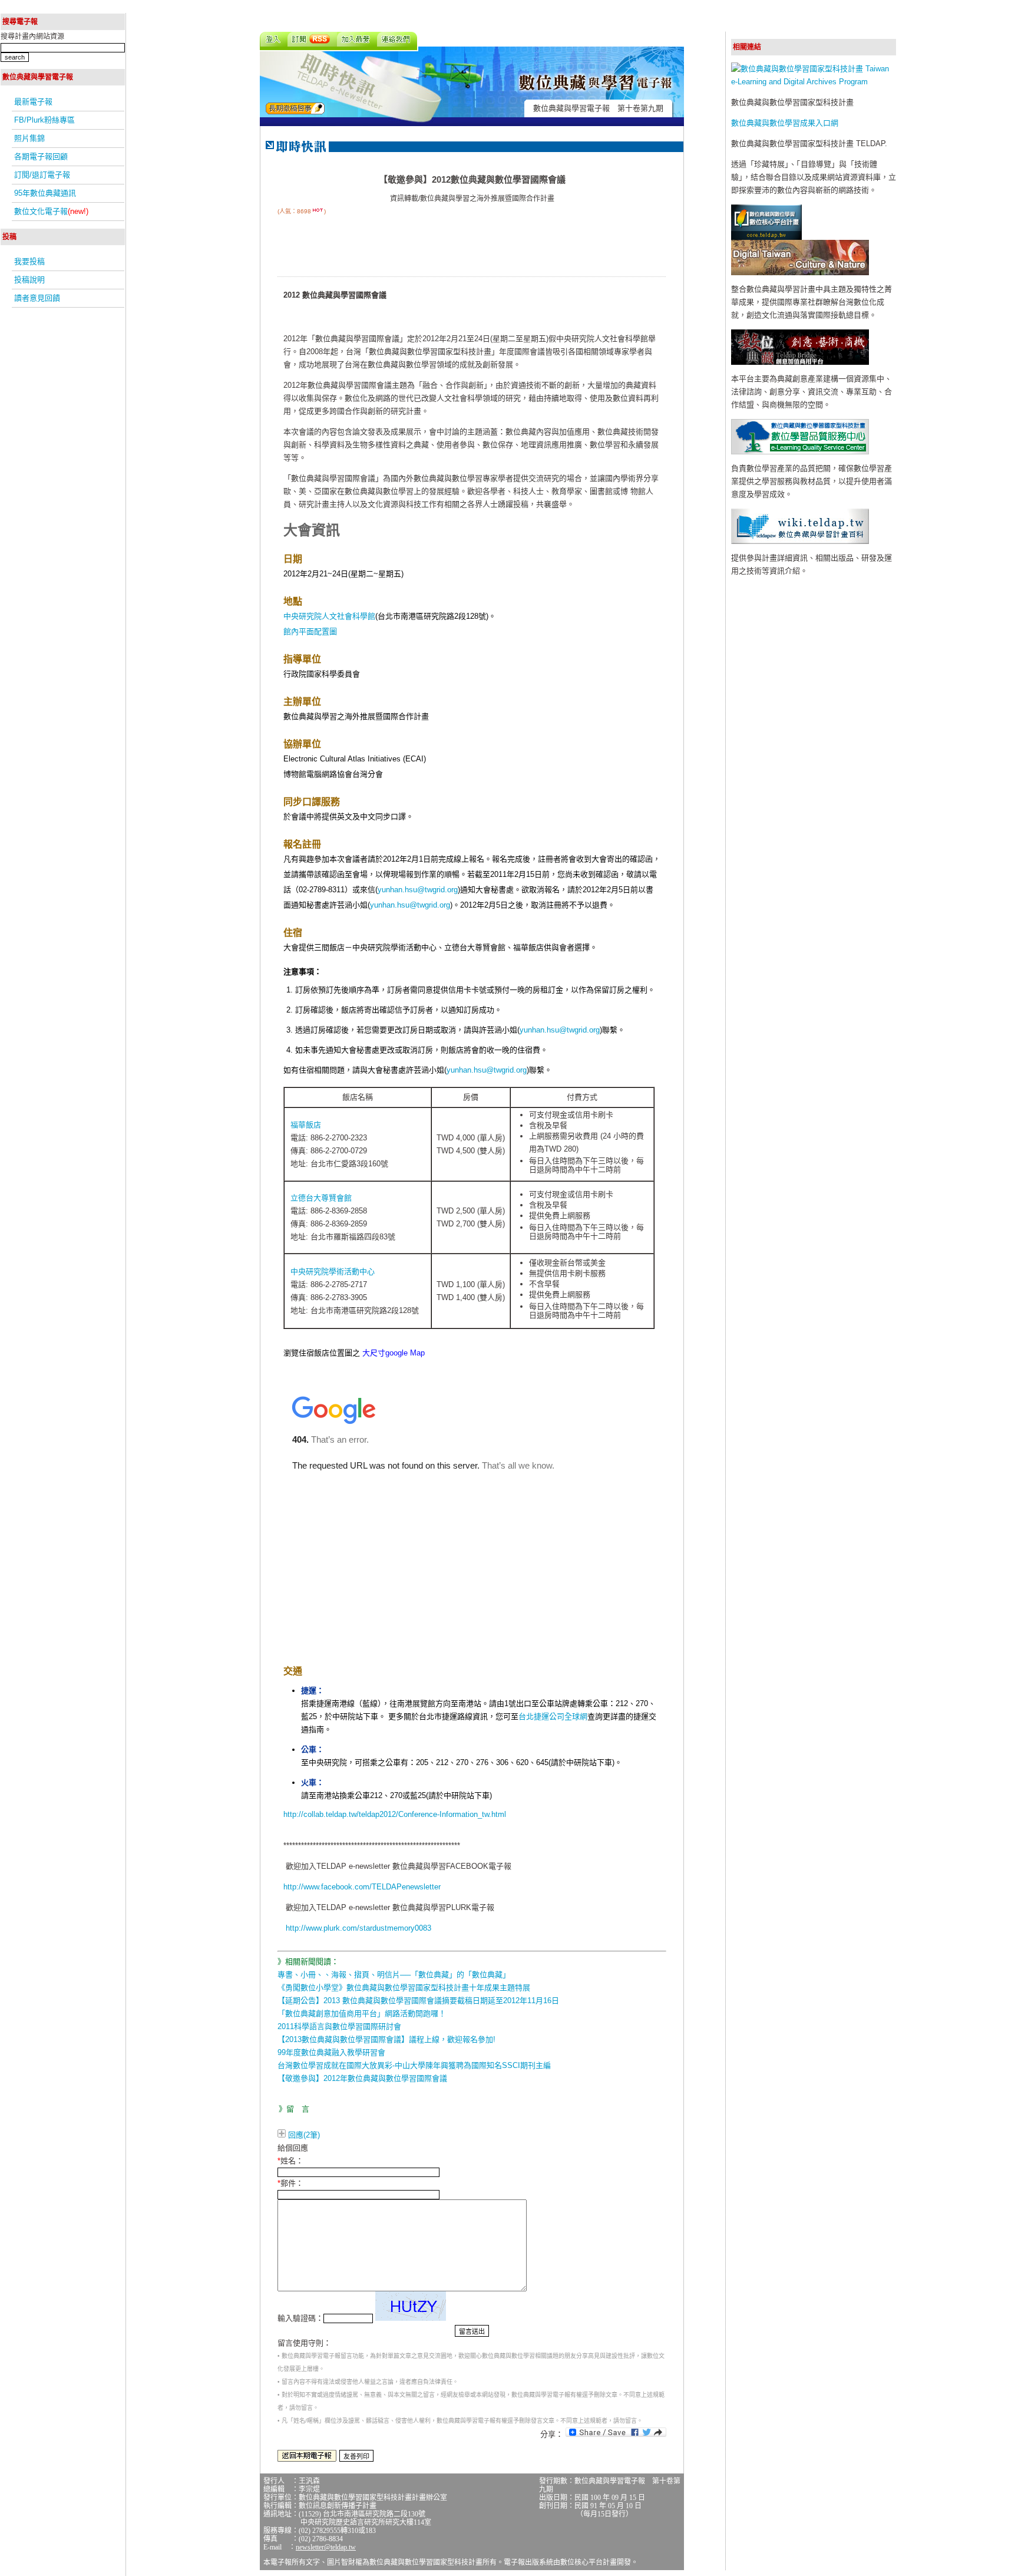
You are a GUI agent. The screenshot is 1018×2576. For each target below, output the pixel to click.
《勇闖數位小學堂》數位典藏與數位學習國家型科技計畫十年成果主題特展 (404, 1988)
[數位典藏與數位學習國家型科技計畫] (814, 82)
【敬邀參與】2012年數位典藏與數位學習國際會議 (362, 2078)
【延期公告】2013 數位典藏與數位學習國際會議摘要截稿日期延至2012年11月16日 (418, 2001)
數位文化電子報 (51, 211)
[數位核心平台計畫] (766, 237)
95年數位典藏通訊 (45, 193)
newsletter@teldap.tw (326, 2547)
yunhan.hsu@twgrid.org (418, 890)
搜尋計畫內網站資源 (32, 37)
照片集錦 (29, 138)
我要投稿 (29, 261)
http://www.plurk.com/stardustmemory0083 (358, 1928)
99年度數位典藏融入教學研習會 (331, 2052)
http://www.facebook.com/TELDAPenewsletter (362, 1887)
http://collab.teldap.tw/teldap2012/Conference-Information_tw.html (395, 1814)
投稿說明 (29, 280)
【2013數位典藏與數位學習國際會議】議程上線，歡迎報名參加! (386, 2039)
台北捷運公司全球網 (553, 1716)
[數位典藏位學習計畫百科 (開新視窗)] (800, 541)
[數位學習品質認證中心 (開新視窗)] (800, 452)
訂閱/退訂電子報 (42, 175)
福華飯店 (306, 1125)
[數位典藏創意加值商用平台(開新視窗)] (800, 362)
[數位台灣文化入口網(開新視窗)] (800, 273)
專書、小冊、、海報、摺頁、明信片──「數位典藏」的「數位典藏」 (394, 1975)
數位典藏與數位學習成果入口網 (785, 123)
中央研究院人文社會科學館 (329, 616)
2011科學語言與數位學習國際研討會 (339, 2026)
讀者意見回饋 (37, 298)
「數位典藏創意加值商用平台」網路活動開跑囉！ (362, 2013)
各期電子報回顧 (41, 156)
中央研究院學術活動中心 (333, 1271)
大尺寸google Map (394, 1353)
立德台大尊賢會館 (321, 1198)
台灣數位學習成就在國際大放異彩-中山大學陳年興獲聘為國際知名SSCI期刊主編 (414, 2065)
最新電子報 (33, 102)
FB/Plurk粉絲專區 (44, 120)
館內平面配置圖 (310, 631)
